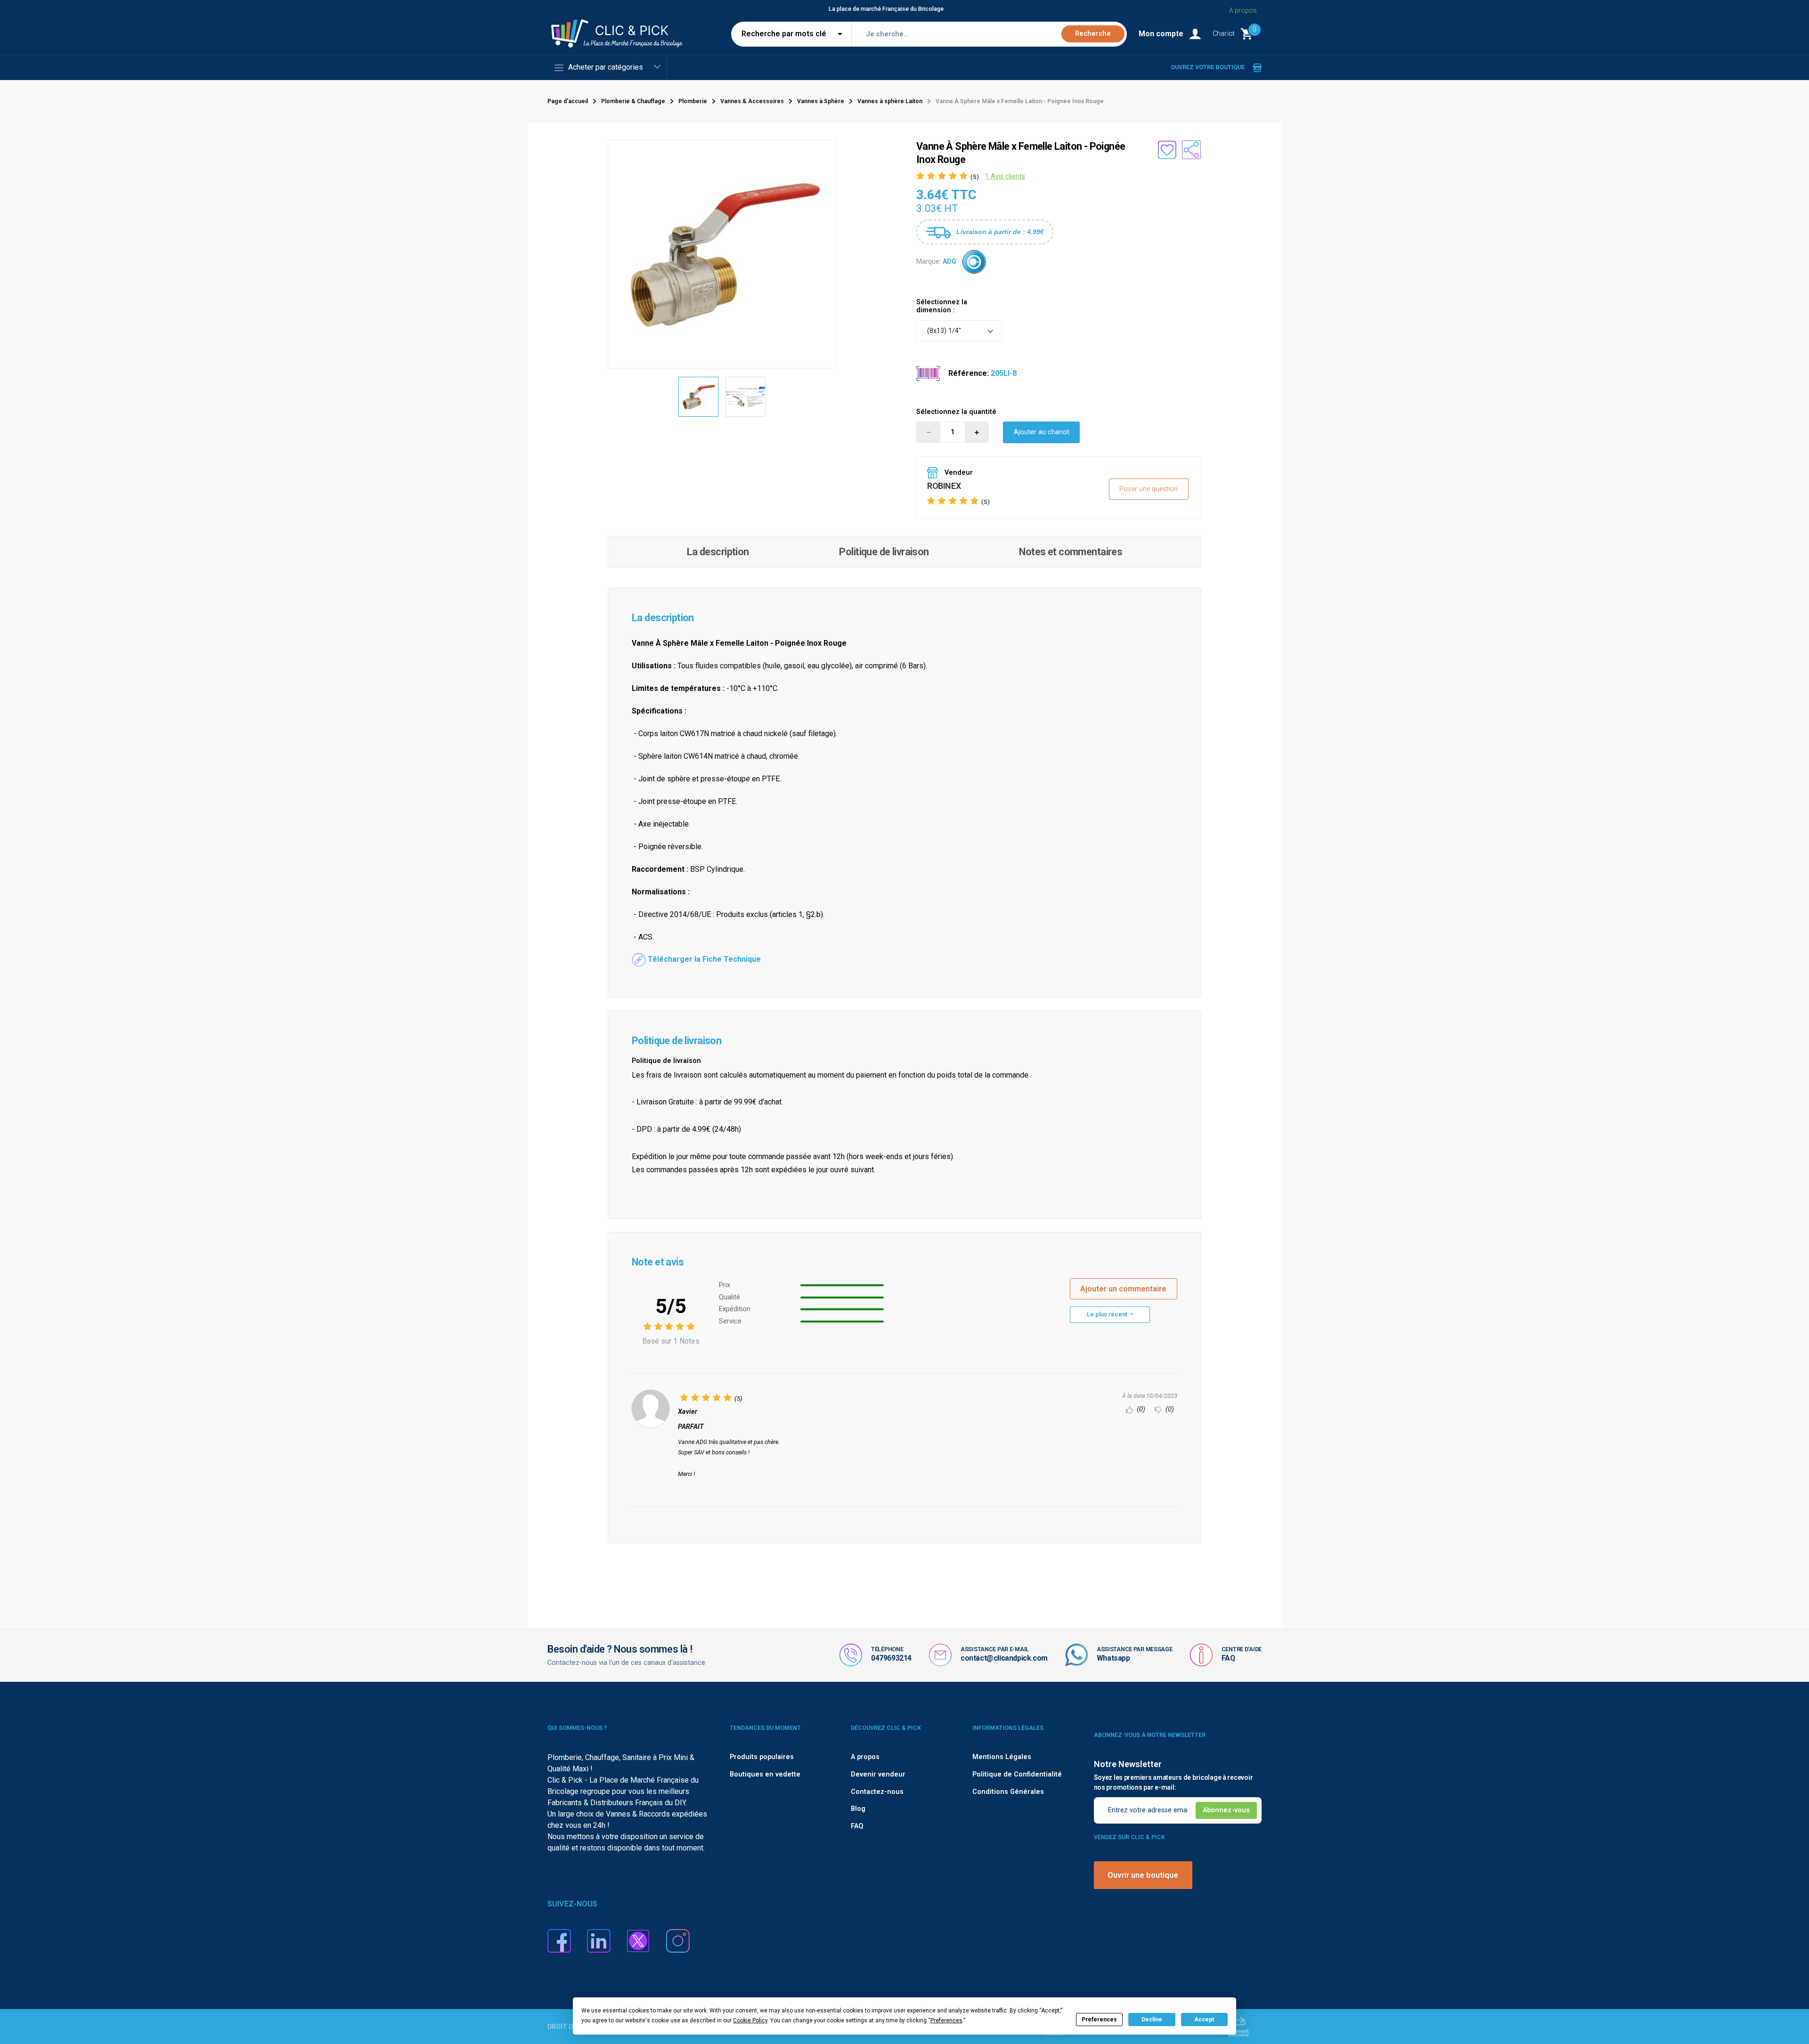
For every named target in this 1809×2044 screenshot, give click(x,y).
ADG (949, 262)
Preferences (1099, 2020)
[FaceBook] (559, 1940)
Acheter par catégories (606, 67)
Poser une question (1149, 489)
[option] (699, 397)
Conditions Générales (1008, 1792)
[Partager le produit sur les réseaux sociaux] (1191, 150)
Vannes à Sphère (821, 101)
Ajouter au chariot (1042, 432)
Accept (1204, 2020)
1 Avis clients (1005, 176)
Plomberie (693, 101)
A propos (1243, 10)
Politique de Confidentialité (1017, 1774)
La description (718, 552)
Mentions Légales (1002, 1757)
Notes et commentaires (1071, 552)
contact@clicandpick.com (1004, 1658)
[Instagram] (678, 1940)
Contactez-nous (877, 1792)
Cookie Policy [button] (750, 2020)
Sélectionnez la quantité (956, 412)
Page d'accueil (568, 101)
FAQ (1228, 1658)
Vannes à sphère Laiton (890, 101)
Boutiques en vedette (765, 1774)
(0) (1140, 1409)
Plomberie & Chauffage (633, 101)
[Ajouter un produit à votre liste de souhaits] (1167, 150)
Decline (1152, 2020)
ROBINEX (944, 486)
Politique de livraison (884, 552)
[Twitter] (638, 1940)
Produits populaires (762, 1757)
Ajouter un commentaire (1123, 1289)
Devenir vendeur (878, 1774)
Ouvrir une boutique (1143, 1875)
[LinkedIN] (599, 1940)
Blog (858, 1809)
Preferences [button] (946, 2020)
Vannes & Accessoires (752, 101)
